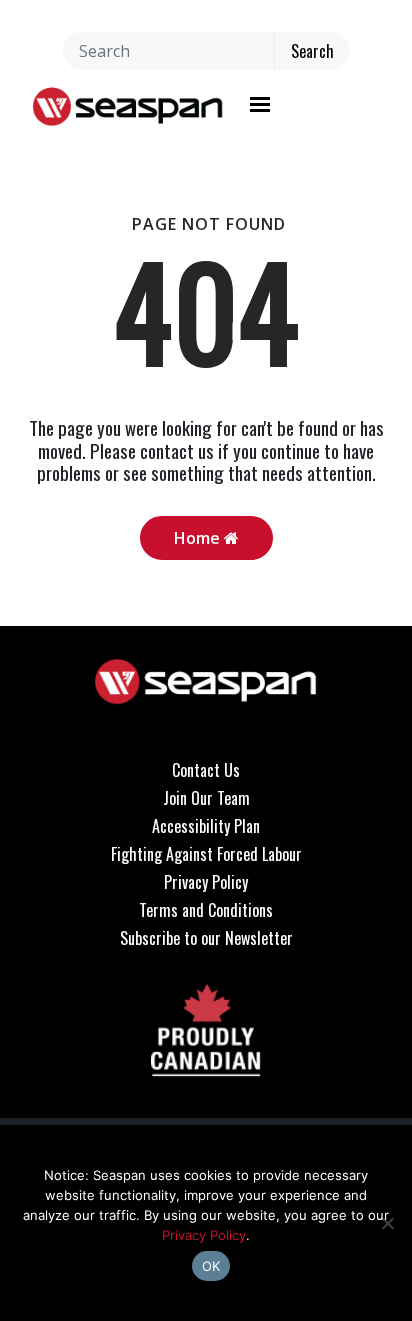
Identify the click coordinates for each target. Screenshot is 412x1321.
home (199, 538)
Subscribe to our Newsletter (206, 938)
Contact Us (206, 770)
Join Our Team (206, 798)
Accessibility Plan (206, 826)
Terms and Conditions (206, 910)
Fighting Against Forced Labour (206, 854)
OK (211, 1266)
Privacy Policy (206, 882)
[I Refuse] (387, 1223)
